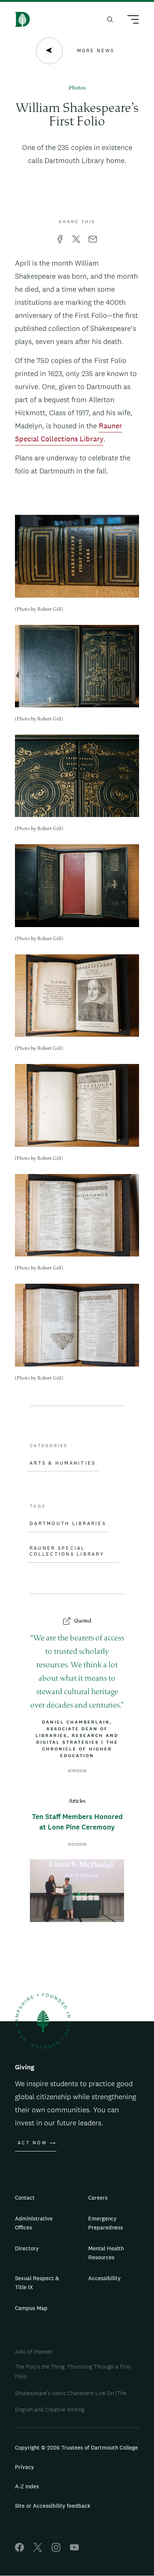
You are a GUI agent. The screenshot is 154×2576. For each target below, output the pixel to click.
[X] (38, 2550)
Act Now (32, 2143)
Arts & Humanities (63, 1463)
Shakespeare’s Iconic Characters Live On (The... (72, 2393)
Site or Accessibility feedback (53, 2506)
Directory (27, 2248)
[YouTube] (74, 2550)
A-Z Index (27, 2486)
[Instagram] (56, 2550)
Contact (25, 2198)
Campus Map (31, 2308)
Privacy (24, 2467)
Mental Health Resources (106, 2253)
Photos (77, 88)
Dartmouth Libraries (68, 1524)
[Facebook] (19, 2550)
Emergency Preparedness (106, 2223)
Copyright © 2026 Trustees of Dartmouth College (76, 2447)
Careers (98, 2198)
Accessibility (104, 2278)
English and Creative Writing (50, 2409)
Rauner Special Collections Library (67, 1551)
